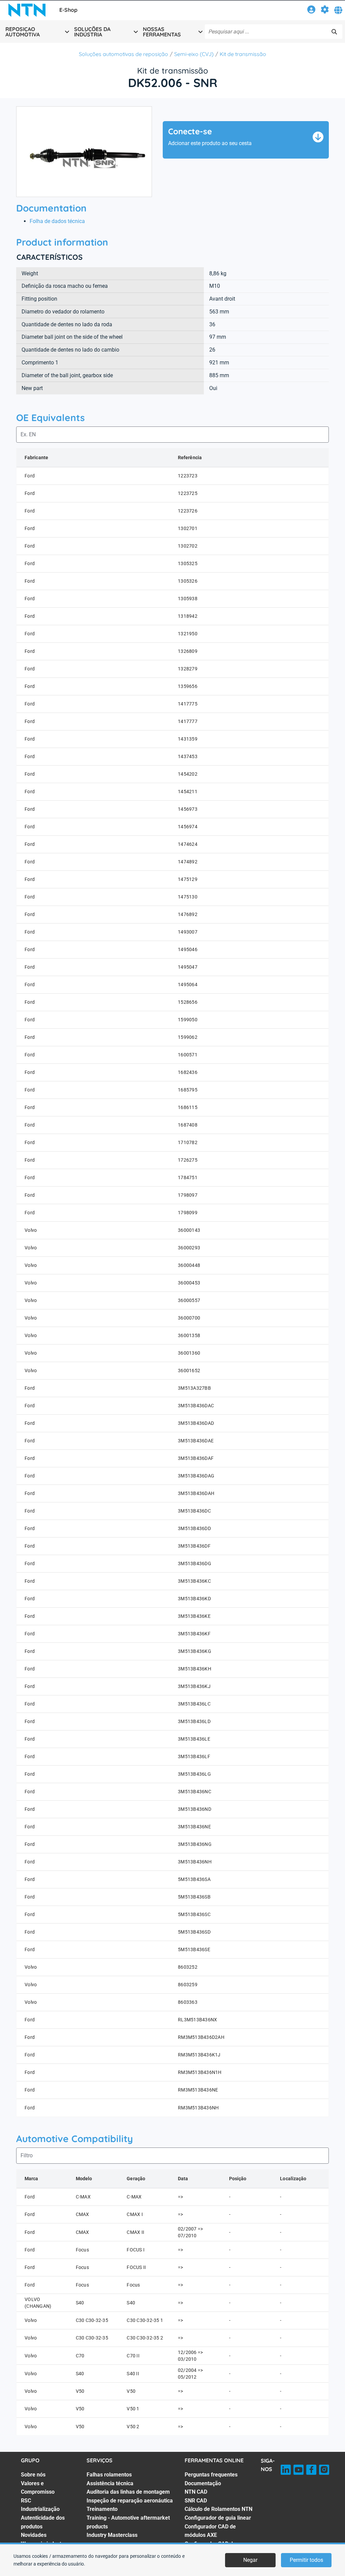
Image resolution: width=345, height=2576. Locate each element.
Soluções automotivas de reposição (123, 54)
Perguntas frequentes (211, 2475)
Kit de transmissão (243, 54)
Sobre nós (33, 2475)
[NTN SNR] (27, 10)
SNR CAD (196, 2501)
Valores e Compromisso (38, 2488)
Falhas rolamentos (109, 2475)
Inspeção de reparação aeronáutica (130, 2501)
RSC (26, 2501)
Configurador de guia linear (218, 2518)
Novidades (34, 2535)
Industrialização (40, 2509)
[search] (334, 32)
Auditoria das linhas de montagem (128, 2492)
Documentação (203, 2483)
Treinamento (102, 2509)
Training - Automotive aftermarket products (128, 2522)
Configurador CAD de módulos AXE (210, 2531)
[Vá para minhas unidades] (325, 11)
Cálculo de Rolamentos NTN (218, 2509)
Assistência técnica (110, 2483)
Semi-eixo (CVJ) (194, 54)
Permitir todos (306, 2560)
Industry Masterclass (112, 2535)
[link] (311, 11)
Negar (250, 2560)
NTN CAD (196, 2492)
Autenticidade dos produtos (43, 2522)
